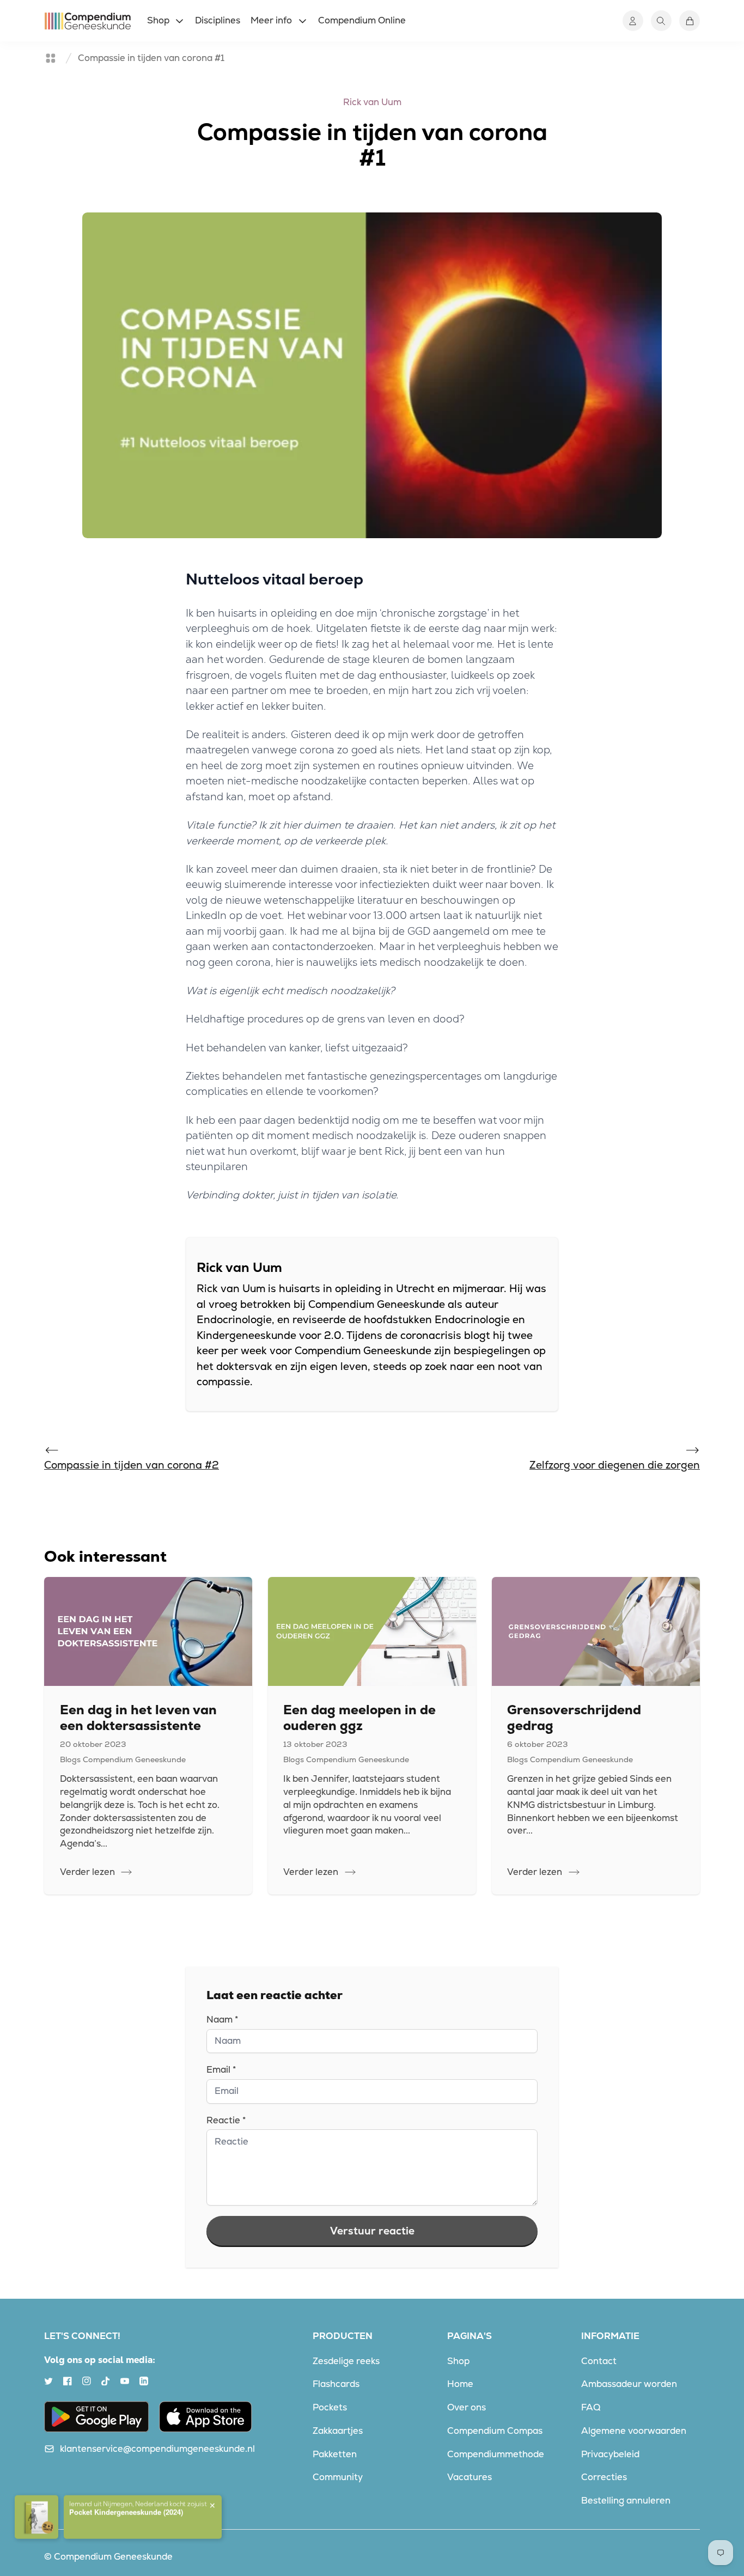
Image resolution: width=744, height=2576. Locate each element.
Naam (222, 2019)
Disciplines (218, 20)
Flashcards (336, 2384)
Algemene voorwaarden (634, 2431)
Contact (599, 2361)
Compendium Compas (495, 2431)
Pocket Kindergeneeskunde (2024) (126, 2502)
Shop (458, 2361)
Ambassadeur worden (629, 2384)
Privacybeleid (610, 2454)
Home (460, 2384)
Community (338, 2477)
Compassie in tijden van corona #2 (132, 1465)
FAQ (591, 2407)
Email (221, 2069)
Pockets (330, 2407)
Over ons (466, 2407)
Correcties (604, 2477)
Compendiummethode (496, 2454)
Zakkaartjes (338, 2431)
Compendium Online (362, 20)
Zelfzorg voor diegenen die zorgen (615, 1465)
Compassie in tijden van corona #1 (151, 58)
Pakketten (335, 2454)
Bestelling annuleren (626, 2500)
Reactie (226, 2120)
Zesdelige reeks (346, 2361)
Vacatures (469, 2477)
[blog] (51, 58)
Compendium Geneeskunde (113, 2556)
